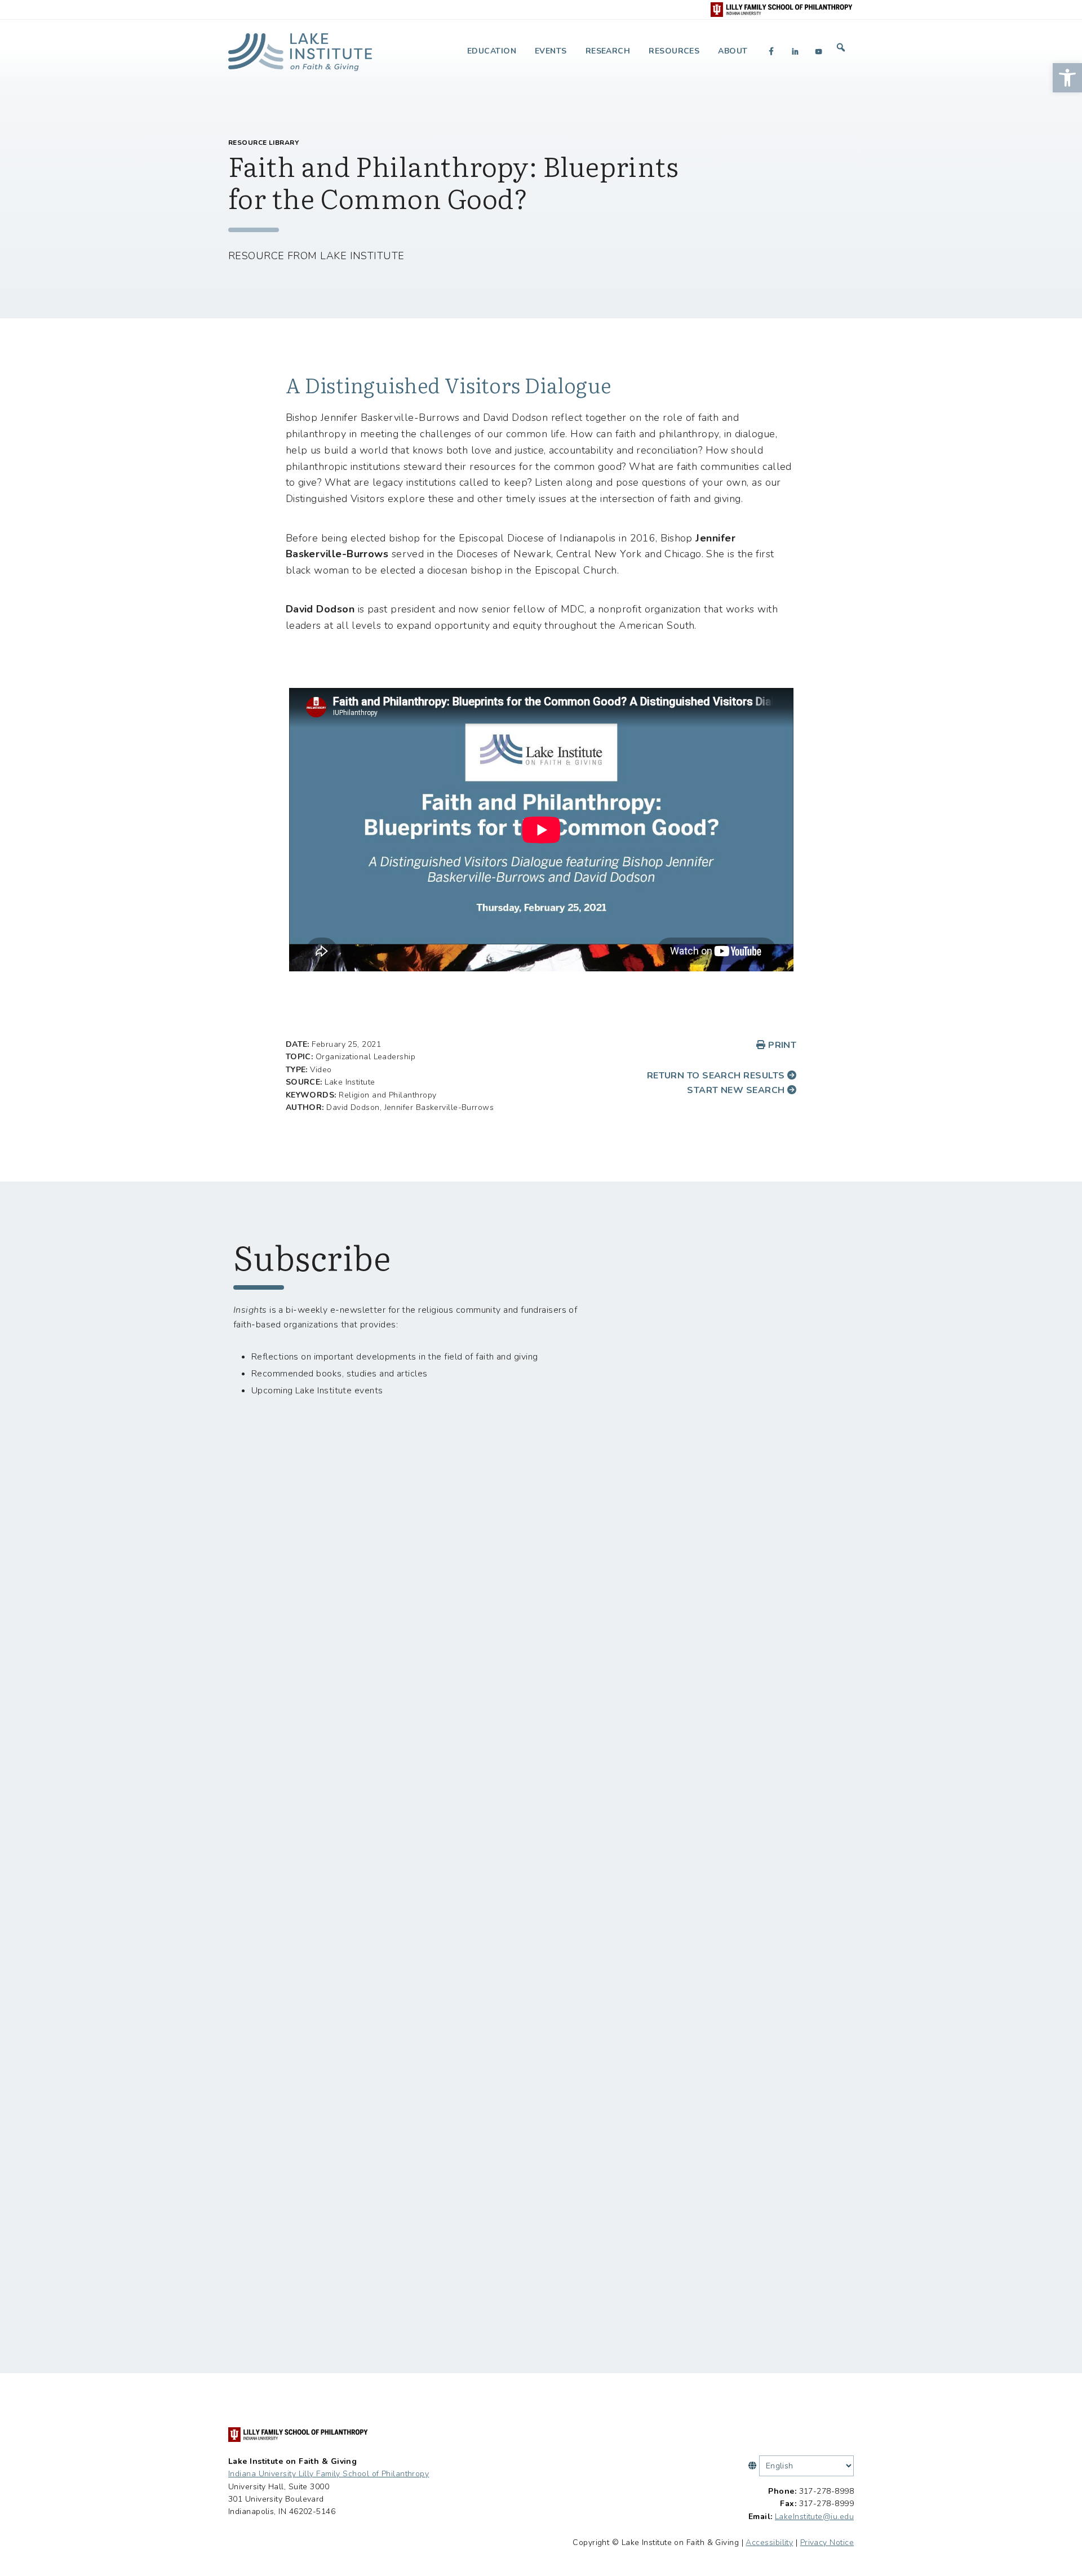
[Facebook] (771, 51)
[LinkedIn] (795, 51)
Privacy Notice (827, 2542)
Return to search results (717, 1076)
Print (781, 1045)
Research (608, 51)
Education (492, 51)
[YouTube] (819, 51)
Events (551, 51)
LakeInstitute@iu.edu (814, 2517)
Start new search (737, 1090)
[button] (1067, 78)
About (733, 51)
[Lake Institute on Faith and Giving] (300, 48)
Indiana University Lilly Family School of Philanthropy (329, 2474)
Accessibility (769, 2542)
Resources (674, 51)
